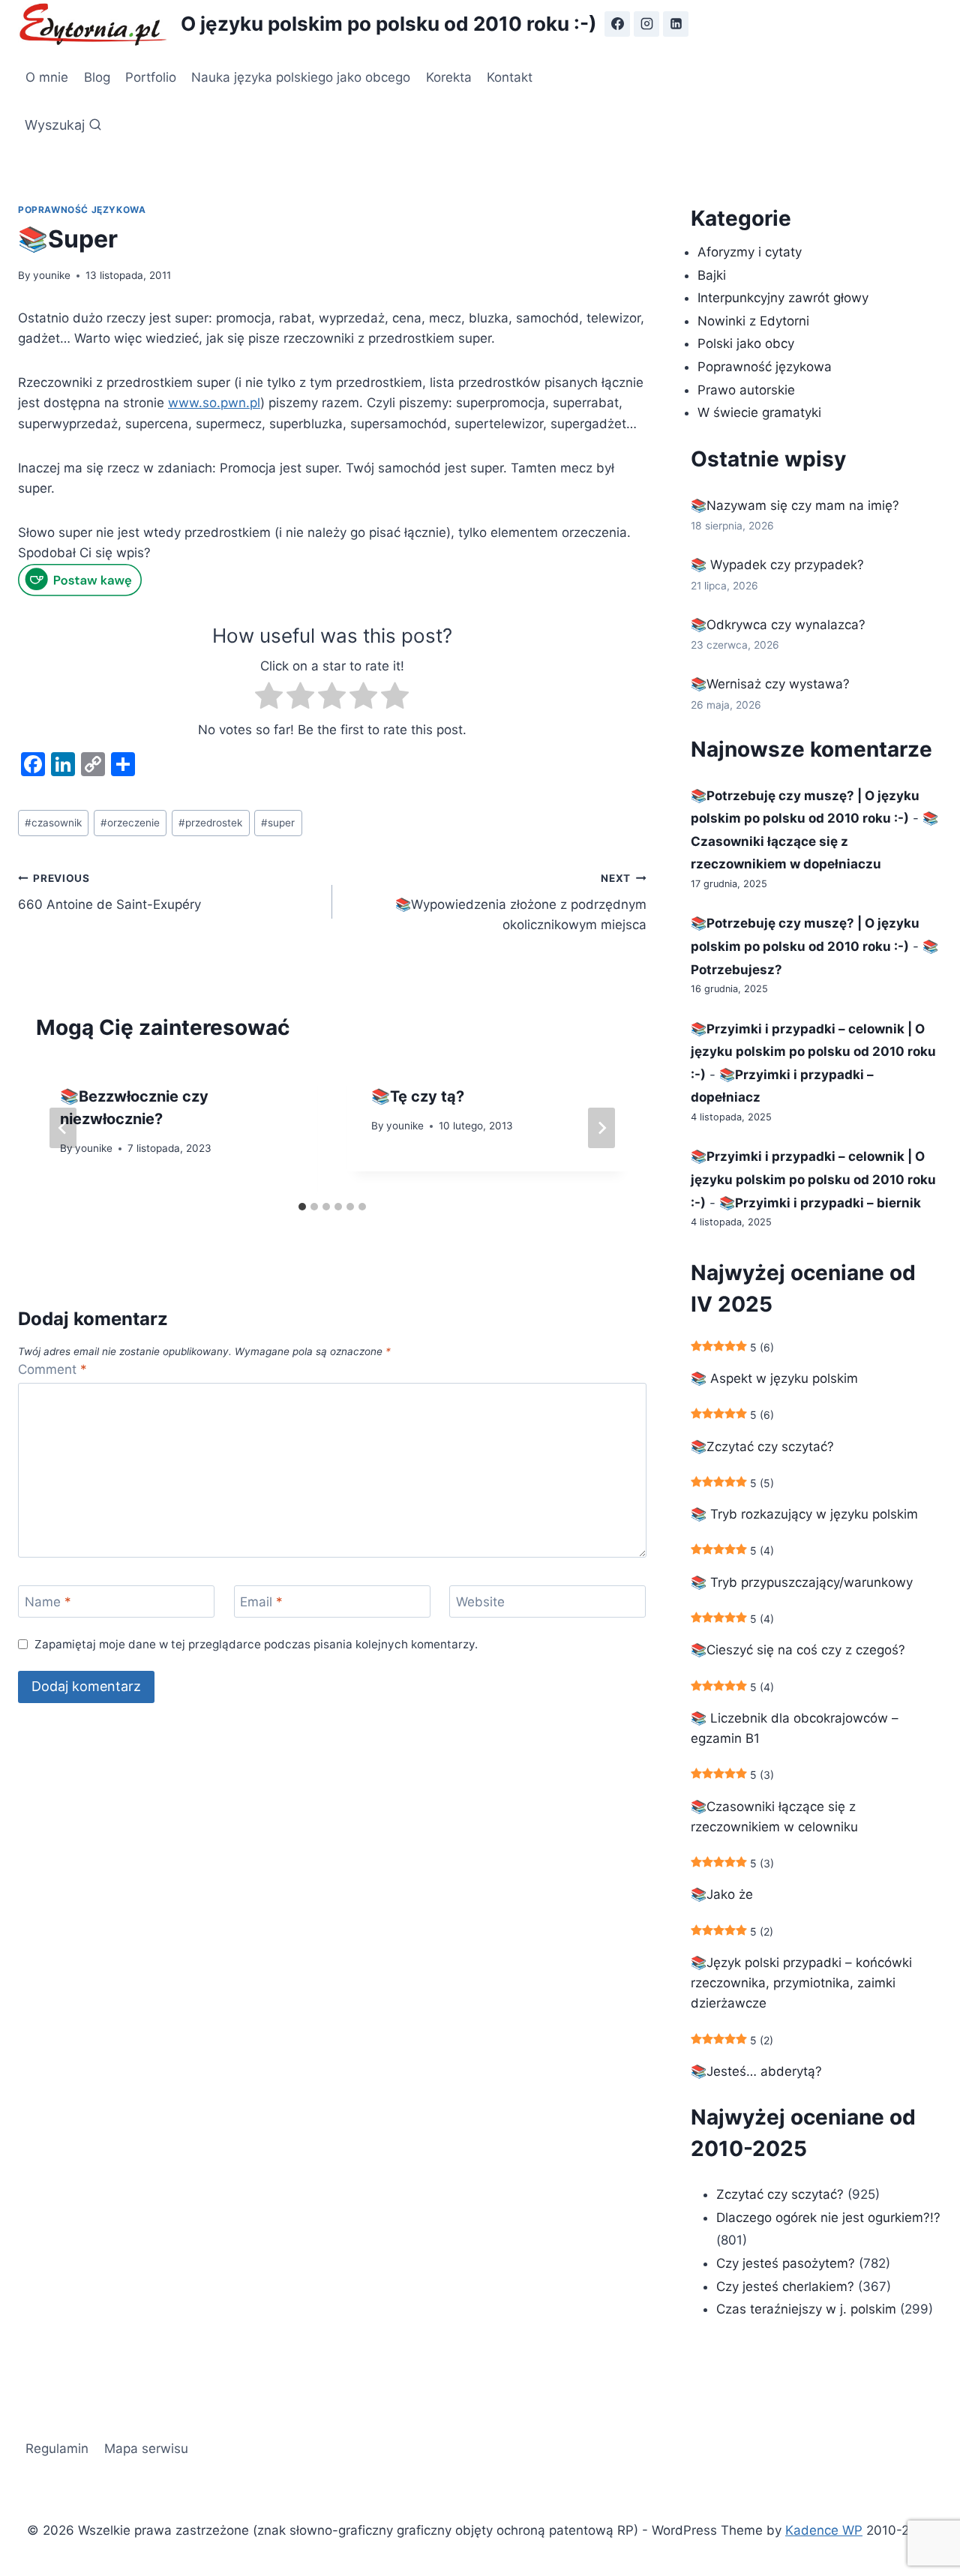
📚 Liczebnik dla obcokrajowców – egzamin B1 (795, 1728)
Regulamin (57, 2449)
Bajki (712, 275)
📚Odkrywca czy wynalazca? (778, 625)
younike (52, 275)
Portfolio (151, 77)
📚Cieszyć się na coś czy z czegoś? (798, 1650)
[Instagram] (646, 24)
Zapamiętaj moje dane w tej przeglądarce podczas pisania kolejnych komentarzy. (256, 1644)
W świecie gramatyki (759, 412)
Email (261, 1602)
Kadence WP (824, 2530)
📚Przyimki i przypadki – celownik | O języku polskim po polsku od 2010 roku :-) (813, 1052)
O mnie (47, 77)
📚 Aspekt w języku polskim (774, 1378)
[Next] (601, 1128)
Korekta (449, 77)
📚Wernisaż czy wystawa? (770, 684)
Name (48, 1602)
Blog (97, 77)
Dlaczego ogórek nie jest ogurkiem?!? (828, 2218)
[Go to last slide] (63, 1128)
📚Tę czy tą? (418, 1096)
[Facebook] (617, 24)
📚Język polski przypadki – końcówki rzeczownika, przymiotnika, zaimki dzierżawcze (801, 1983)
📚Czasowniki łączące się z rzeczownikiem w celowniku (774, 1817)
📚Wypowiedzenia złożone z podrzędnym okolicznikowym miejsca (521, 902)
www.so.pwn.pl (214, 403)
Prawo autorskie (746, 390)
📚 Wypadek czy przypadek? (777, 565)
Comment (52, 1369)
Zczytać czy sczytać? (780, 2194)
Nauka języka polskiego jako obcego (301, 77)
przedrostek (210, 823)
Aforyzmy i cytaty (750, 252)
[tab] (302, 1207)
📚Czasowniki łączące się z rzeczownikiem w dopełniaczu (814, 841)
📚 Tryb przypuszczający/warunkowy (802, 1582)
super (278, 823)
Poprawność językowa (82, 210)
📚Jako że (722, 1894)
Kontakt (510, 77)
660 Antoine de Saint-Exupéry (109, 892)
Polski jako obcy (746, 343)
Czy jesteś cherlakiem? (787, 2287)
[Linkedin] (676, 24)
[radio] (269, 699)
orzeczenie (130, 823)
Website (480, 1602)
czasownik (53, 823)
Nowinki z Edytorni (753, 321)
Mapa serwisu (146, 2449)
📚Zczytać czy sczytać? (762, 1447)
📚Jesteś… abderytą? (756, 2071)
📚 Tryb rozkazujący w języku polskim (804, 1514)
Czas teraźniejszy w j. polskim (806, 2309)
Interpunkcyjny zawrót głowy (783, 298)
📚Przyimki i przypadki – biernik (820, 1203)
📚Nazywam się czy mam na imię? (795, 505)
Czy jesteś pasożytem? (786, 2263)
